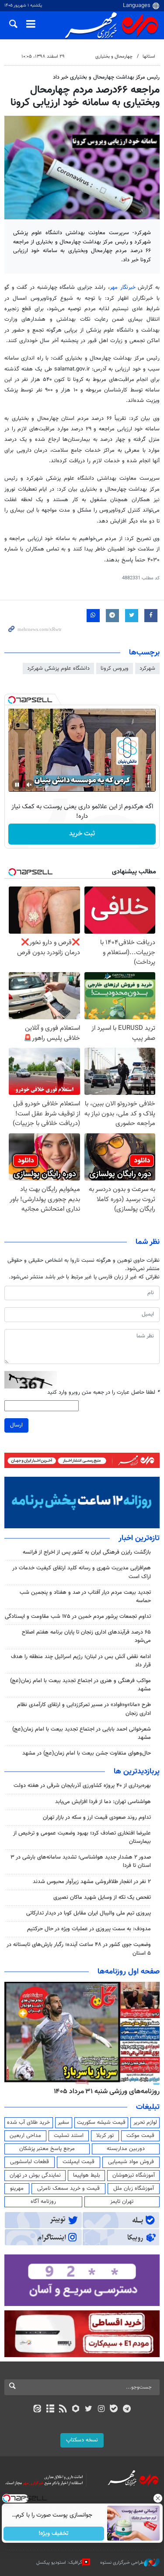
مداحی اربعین (25, 2136)
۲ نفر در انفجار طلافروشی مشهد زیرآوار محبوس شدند (92, 1882)
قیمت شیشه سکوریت (101, 2122)
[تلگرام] (127, 2410)
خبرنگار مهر (124, 287)
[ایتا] (37, 2410)
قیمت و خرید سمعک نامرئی (68, 2188)
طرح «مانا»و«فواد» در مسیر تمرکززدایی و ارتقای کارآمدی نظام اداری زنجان (84, 1709)
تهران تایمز (122, 2202)
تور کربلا (105, 2136)
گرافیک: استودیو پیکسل (59, 2563)
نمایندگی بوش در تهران (35, 2175)
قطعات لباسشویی (30, 2162)
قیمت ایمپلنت (79, 2162)
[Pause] (17, 785)
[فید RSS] (63, 2410)
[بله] (114, 2410)
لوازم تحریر (145, 2122)
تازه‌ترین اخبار (139, 1538)
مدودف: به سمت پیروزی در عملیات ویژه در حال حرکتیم (89, 1929)
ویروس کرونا (115, 668)
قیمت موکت (140, 2136)
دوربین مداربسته (126, 2149)
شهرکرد (147, 668)
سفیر (63, 2122)
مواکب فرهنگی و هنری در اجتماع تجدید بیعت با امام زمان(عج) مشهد (80, 1685)
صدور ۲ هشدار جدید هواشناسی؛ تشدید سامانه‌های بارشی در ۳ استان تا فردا (81, 1861)
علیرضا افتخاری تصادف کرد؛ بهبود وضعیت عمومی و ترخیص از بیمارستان (82, 1837)
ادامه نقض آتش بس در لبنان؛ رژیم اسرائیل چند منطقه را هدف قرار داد (81, 1661)
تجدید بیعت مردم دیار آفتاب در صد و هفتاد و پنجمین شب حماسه (85, 1597)
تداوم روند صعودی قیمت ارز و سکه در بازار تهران (97, 1818)
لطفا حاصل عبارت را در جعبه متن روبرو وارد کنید (103, 1393)
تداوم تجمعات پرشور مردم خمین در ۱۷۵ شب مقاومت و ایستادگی (78, 1617)
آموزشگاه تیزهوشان (134, 2175)
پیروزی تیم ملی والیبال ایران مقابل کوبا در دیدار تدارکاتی (89, 1913)
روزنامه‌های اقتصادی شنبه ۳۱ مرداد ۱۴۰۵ (104, 2091)
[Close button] (157, 2498)
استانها (149, 57)
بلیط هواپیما (87, 2175)
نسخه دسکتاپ (82, 2440)
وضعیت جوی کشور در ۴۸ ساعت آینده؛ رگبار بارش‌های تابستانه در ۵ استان (79, 1949)
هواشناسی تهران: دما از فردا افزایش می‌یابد (103, 1802)
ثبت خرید (82, 834)
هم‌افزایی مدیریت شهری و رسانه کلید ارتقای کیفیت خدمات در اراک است (82, 1572)
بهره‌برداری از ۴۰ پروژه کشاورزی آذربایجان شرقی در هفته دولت (82, 1786)
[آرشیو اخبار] (50, 2410)
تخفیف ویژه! (54, 2534)
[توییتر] (89, 2410)
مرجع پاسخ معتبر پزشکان (47, 2149)
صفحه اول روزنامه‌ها (129, 1972)
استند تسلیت (69, 2136)
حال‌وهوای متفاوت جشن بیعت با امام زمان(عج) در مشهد (87, 1753)
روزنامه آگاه (43, 2202)
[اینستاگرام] (101, 2410)
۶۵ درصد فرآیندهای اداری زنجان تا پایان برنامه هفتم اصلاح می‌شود (86, 1636)
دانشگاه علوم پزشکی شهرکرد (58, 668)
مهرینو (17, 2188)
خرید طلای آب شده (28, 2122)
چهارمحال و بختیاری (114, 57)
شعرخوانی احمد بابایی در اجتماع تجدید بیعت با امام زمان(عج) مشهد (82, 1733)
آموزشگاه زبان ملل (134, 2188)
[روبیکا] (75, 2410)
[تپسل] (12, 700)
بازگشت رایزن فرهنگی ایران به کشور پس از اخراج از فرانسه (87, 1552)
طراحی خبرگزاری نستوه (122, 2563)
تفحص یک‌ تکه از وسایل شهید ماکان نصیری (102, 1897)
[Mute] (29, 785)
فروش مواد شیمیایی (131, 2162)
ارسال (16, 1425)
